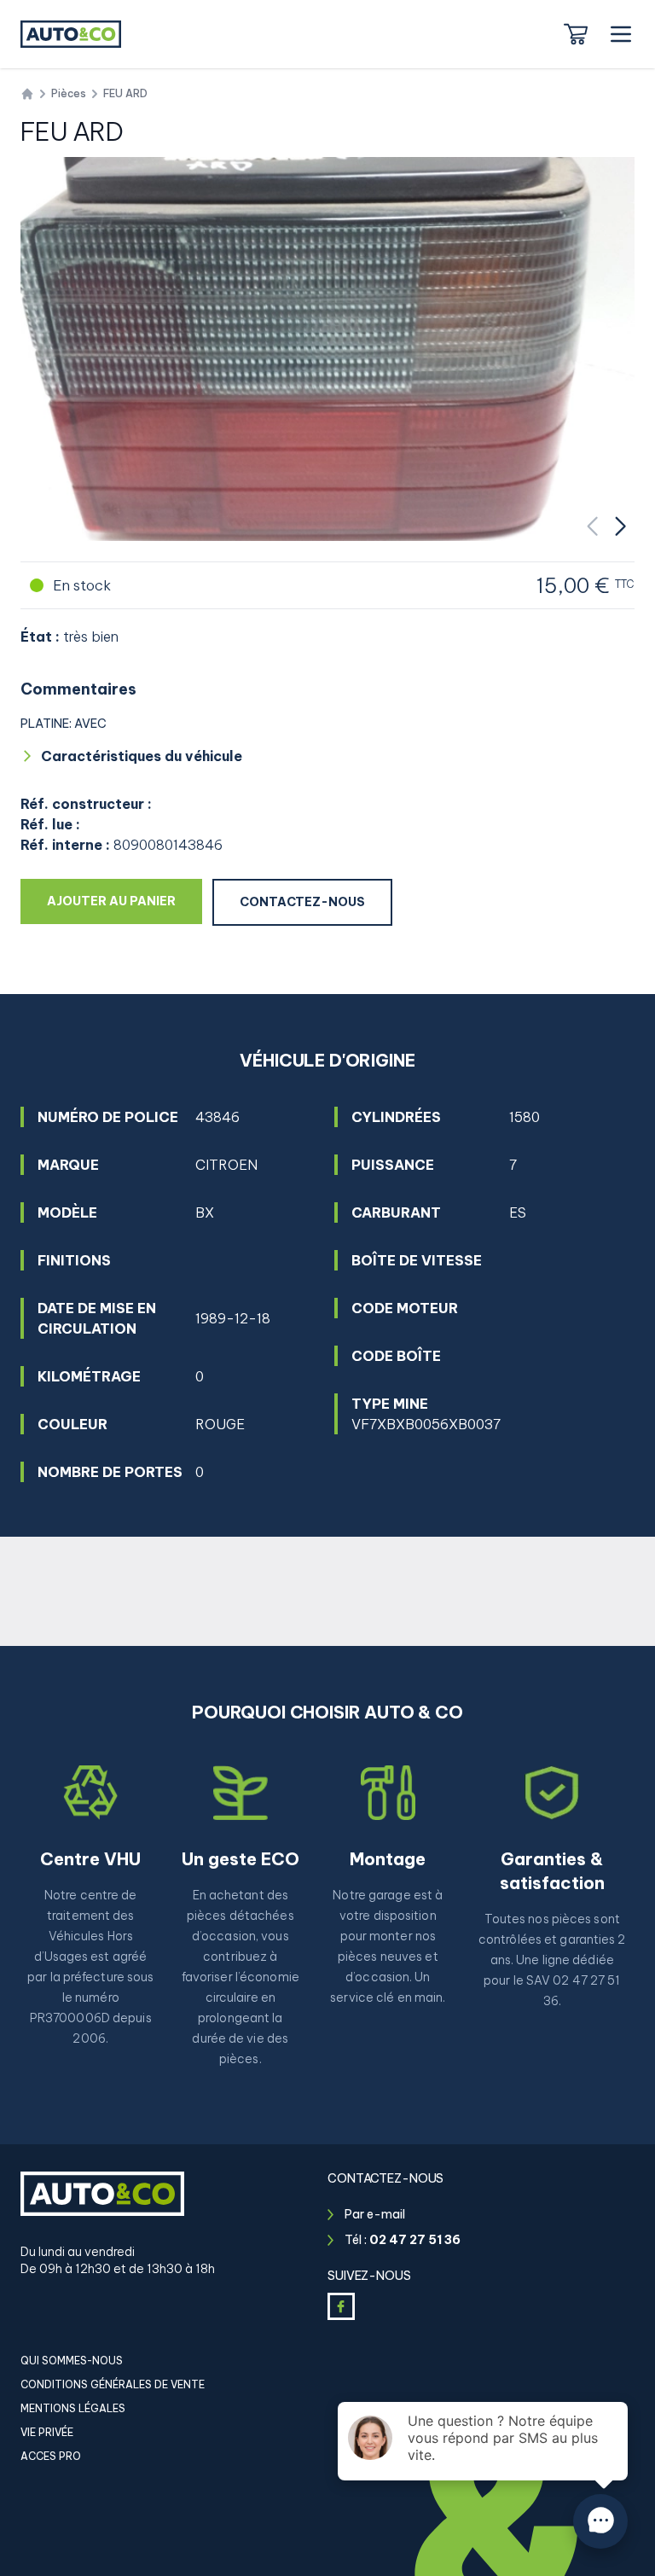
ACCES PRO (51, 2456)
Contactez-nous (302, 902)
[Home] (27, 94)
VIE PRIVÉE (47, 2432)
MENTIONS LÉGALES (73, 2408)
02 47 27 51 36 (415, 2240)
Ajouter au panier (125, 901)
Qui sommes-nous (72, 2361)
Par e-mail (375, 2214)
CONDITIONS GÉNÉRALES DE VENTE (113, 2384)
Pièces (69, 93)
